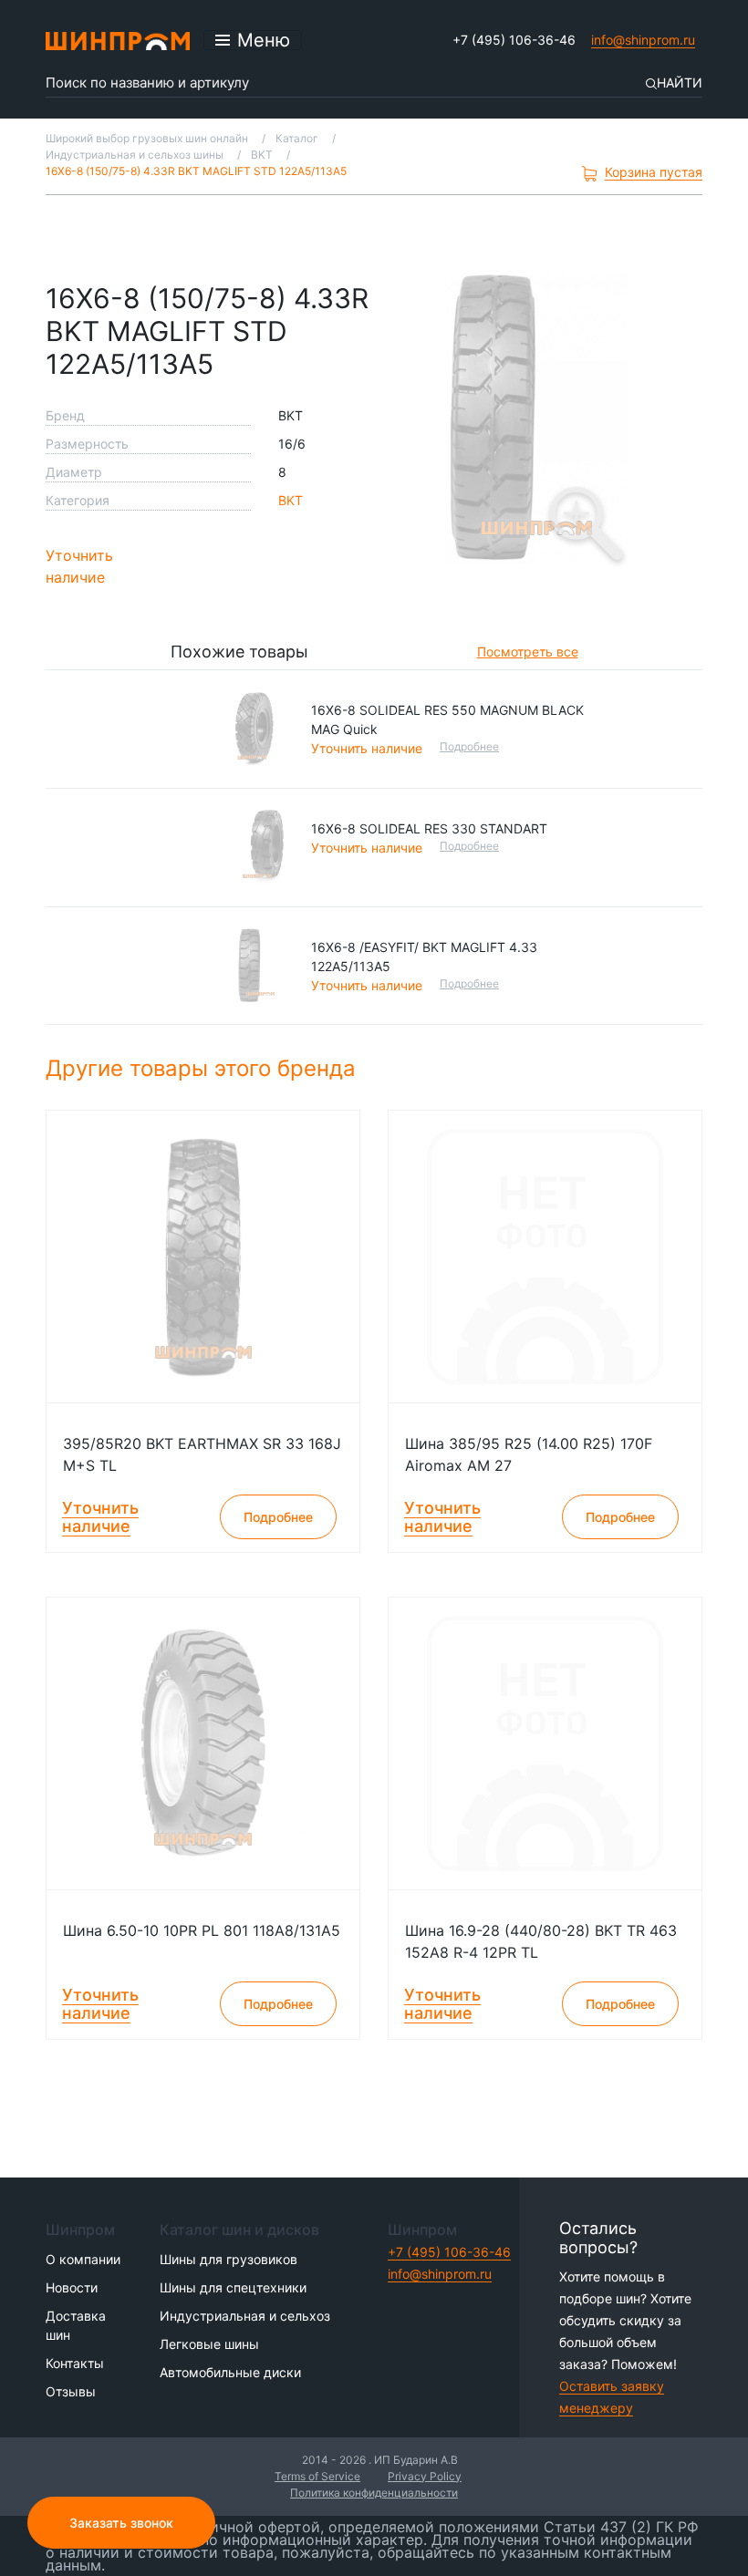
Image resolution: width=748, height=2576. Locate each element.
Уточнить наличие (79, 566)
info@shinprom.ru (643, 40)
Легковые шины (209, 2344)
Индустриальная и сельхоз (245, 2316)
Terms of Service (317, 2476)
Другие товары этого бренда (204, 1068)
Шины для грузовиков (229, 2259)
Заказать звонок (121, 2523)
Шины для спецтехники (233, 2287)
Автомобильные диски (230, 2372)
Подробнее (469, 746)
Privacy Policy (425, 2476)
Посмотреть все (528, 652)
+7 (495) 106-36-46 (514, 40)
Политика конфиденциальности (374, 2493)
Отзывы (71, 2391)
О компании (83, 2259)
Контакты (75, 2363)
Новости (72, 2287)
